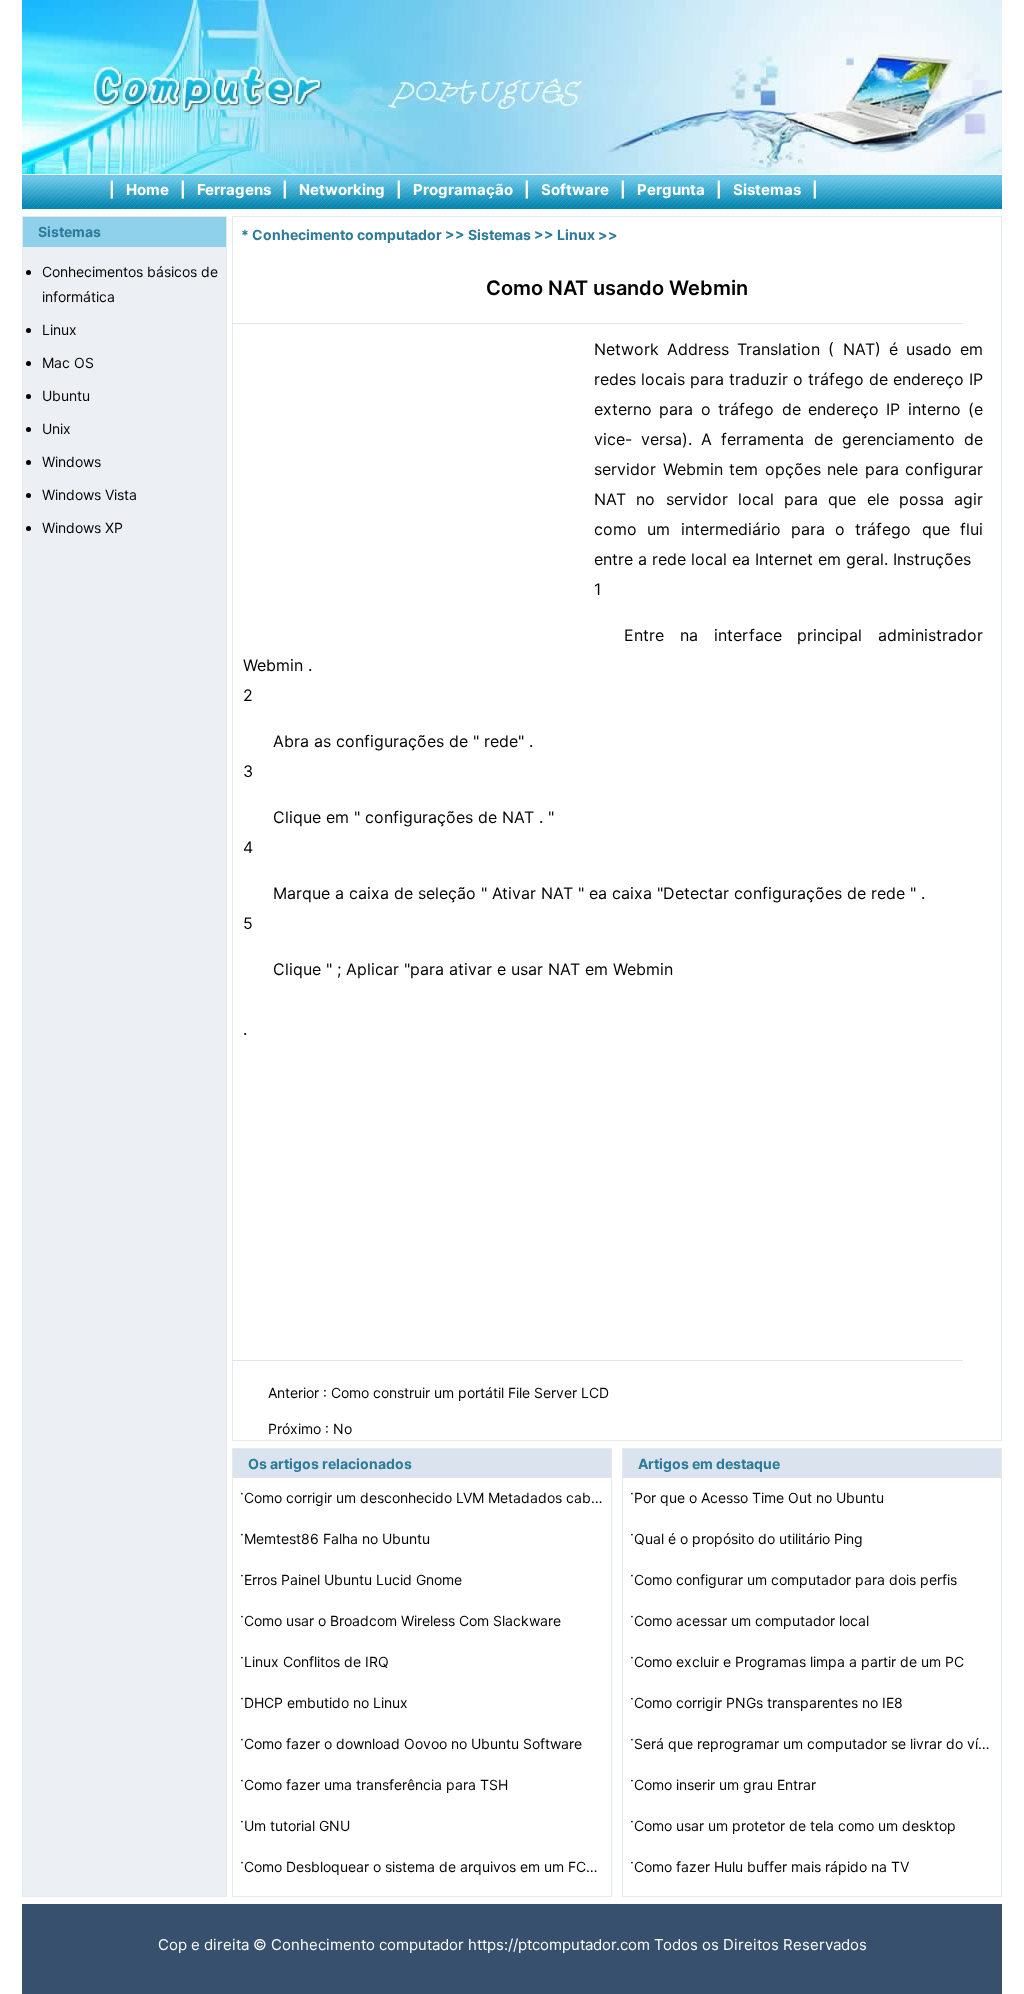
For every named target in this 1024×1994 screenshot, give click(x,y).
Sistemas (767, 189)
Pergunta (671, 189)
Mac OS (68, 362)
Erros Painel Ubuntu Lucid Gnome (355, 1579)
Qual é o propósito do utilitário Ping (750, 1538)
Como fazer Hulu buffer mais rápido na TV (773, 1866)
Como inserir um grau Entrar (727, 1784)
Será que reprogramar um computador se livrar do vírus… (814, 1743)
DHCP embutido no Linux (328, 1702)
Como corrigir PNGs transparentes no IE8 (770, 1702)
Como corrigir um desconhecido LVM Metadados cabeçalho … (424, 1497)
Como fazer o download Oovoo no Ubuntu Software (415, 1743)
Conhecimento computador (347, 234)
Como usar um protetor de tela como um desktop (797, 1825)
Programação (463, 189)
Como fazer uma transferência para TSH (378, 1784)
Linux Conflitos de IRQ (318, 1661)
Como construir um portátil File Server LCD (472, 1392)
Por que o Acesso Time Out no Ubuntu (761, 1497)
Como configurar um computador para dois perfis (797, 1579)
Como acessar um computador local (753, 1620)
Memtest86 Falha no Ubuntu (339, 1538)
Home (147, 189)
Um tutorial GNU (299, 1825)
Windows (71, 461)
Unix (56, 428)
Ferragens (234, 189)
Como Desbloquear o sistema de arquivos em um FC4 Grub (424, 1866)
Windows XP (82, 527)
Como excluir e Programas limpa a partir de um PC (801, 1661)
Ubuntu (66, 395)
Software (575, 189)
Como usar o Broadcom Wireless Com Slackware (404, 1620)
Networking (342, 189)
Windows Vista (89, 494)
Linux (59, 329)
